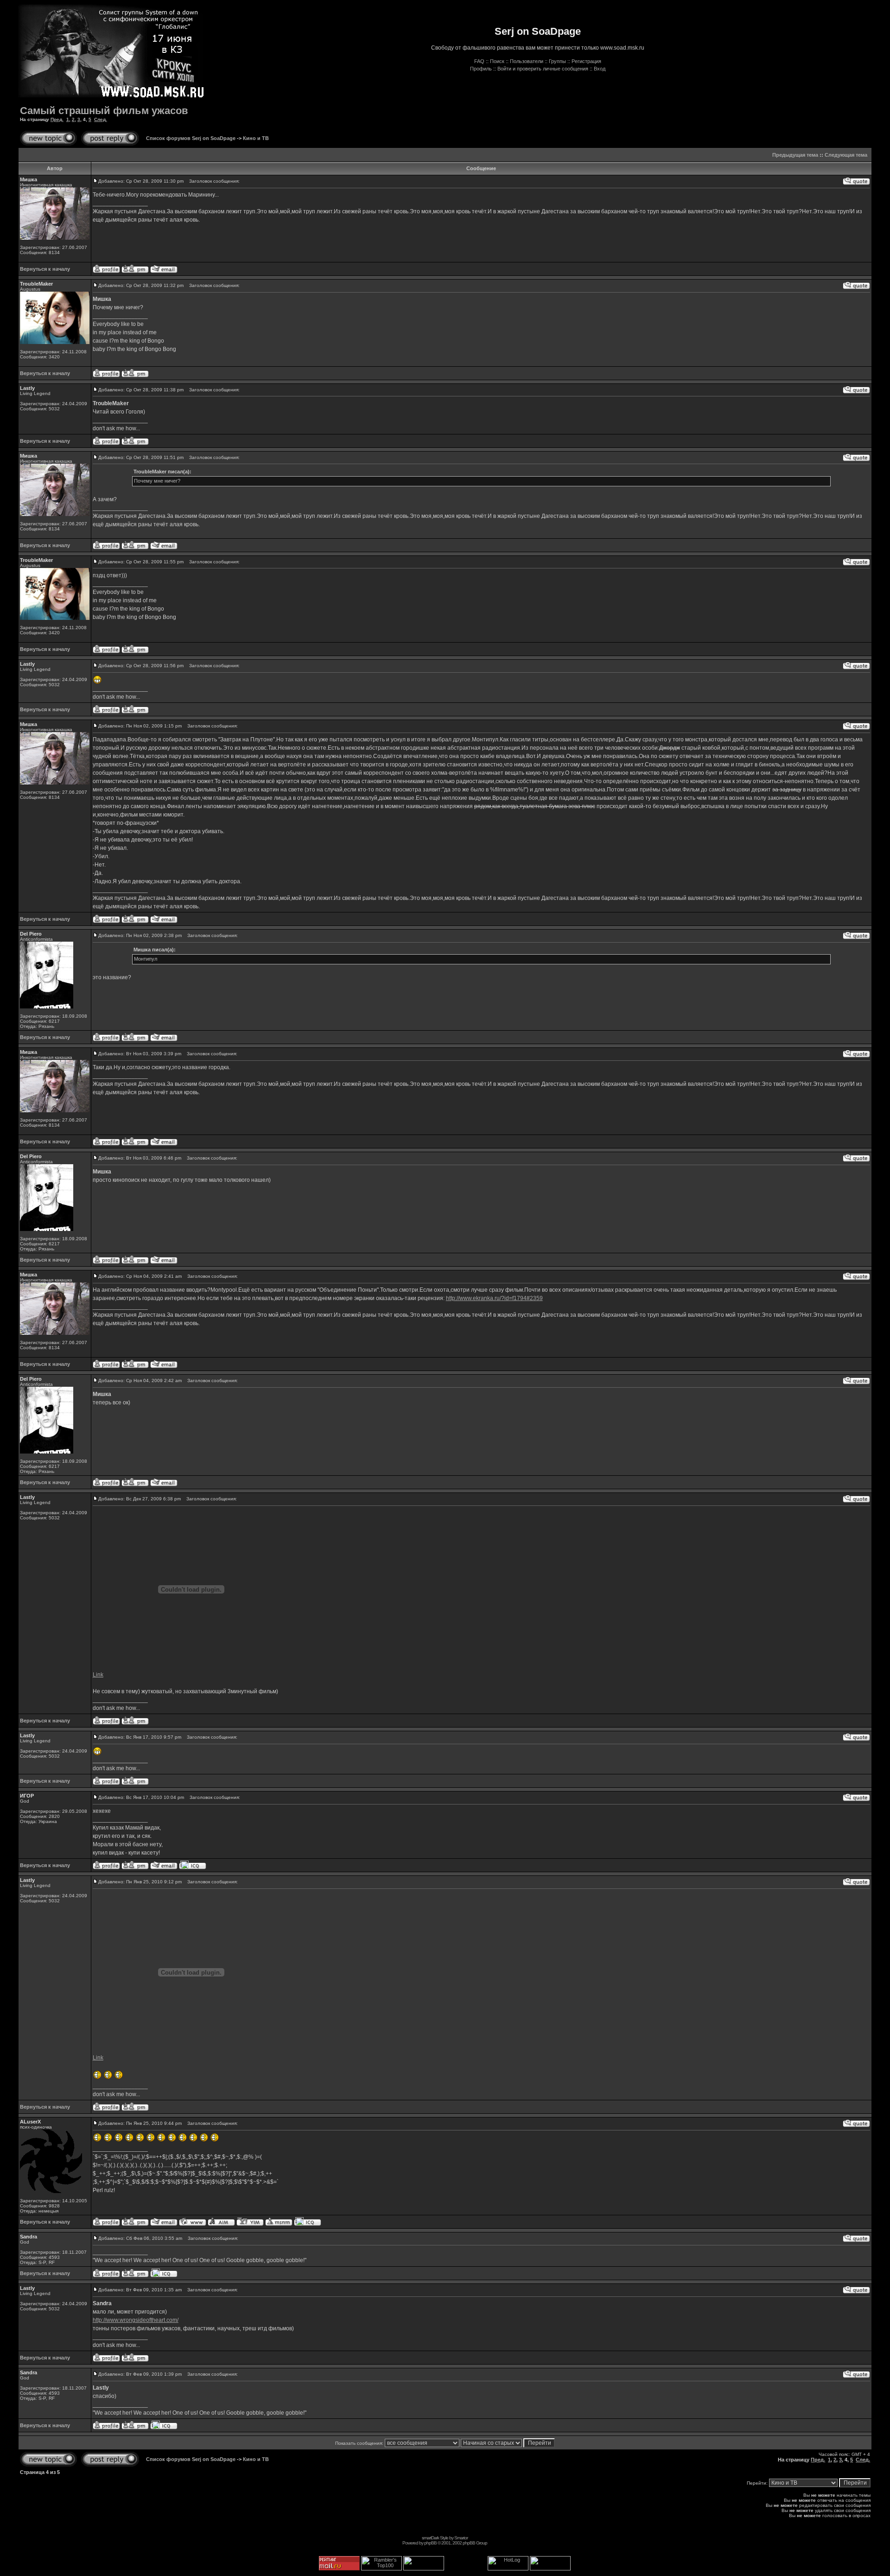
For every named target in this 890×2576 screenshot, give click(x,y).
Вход (600, 69)
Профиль (481, 69)
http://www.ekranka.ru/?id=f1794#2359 (494, 1298)
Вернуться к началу (45, 269)
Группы (557, 61)
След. (101, 119)
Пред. (57, 119)
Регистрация (586, 61)
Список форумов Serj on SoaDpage (191, 138)
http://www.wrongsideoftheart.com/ (136, 2320)
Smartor (461, 2538)
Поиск (497, 61)
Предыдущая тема (795, 155)
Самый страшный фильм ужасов (104, 111)
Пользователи (527, 61)
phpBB (430, 2543)
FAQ (479, 61)
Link (98, 1675)
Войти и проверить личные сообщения (543, 69)
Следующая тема (846, 155)
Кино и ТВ (256, 138)
